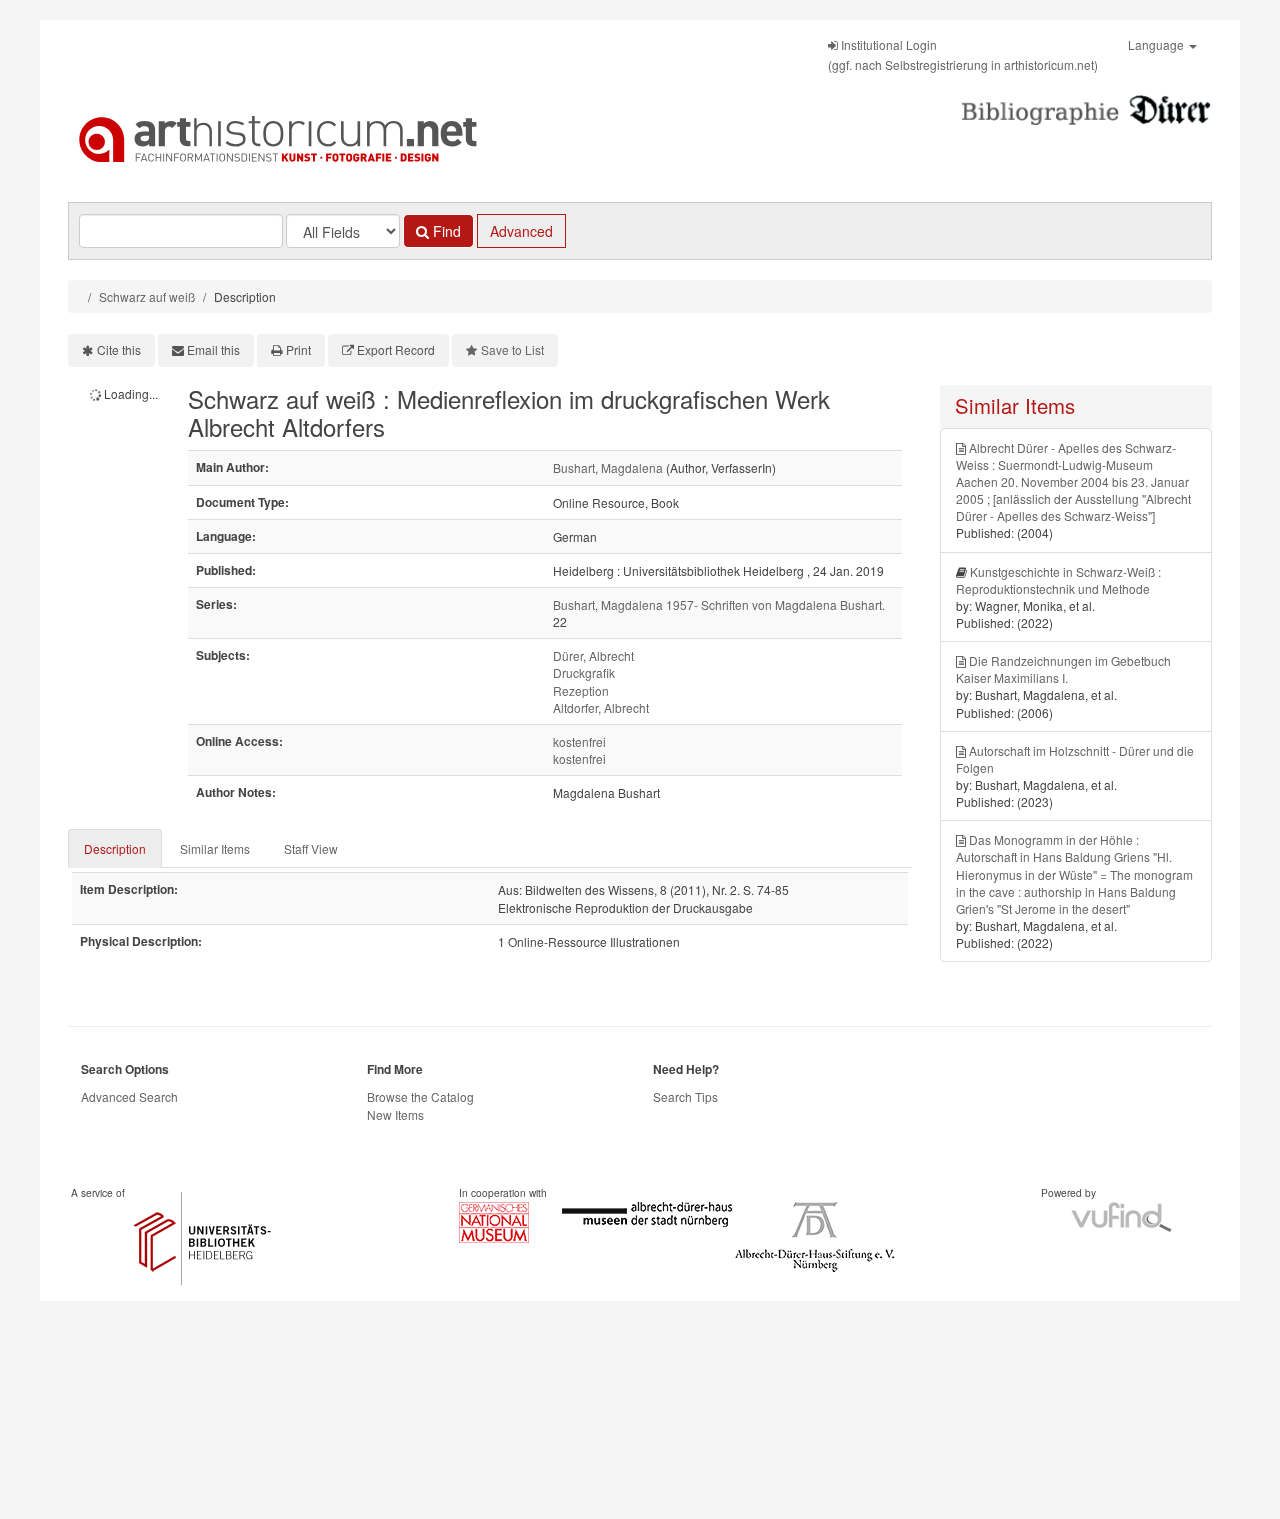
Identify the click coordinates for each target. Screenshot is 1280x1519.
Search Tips (685, 1096)
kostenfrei (579, 741)
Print (298, 349)
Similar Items (215, 848)
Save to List (512, 349)
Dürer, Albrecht (593, 655)
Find (445, 231)
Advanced (521, 231)
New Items (395, 1114)
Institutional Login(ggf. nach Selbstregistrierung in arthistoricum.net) (963, 54)
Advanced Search (129, 1096)
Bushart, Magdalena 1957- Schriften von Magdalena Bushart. (719, 604)
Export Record (396, 349)
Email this (213, 349)
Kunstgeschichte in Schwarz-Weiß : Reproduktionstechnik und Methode (1058, 580)
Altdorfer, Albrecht (601, 707)
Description (115, 848)
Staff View (311, 848)
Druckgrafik (584, 672)
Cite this (119, 349)
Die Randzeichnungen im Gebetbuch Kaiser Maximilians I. (1063, 669)
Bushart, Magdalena (608, 467)
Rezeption (581, 690)
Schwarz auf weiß (147, 296)
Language (1157, 44)
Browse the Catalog (420, 1096)
